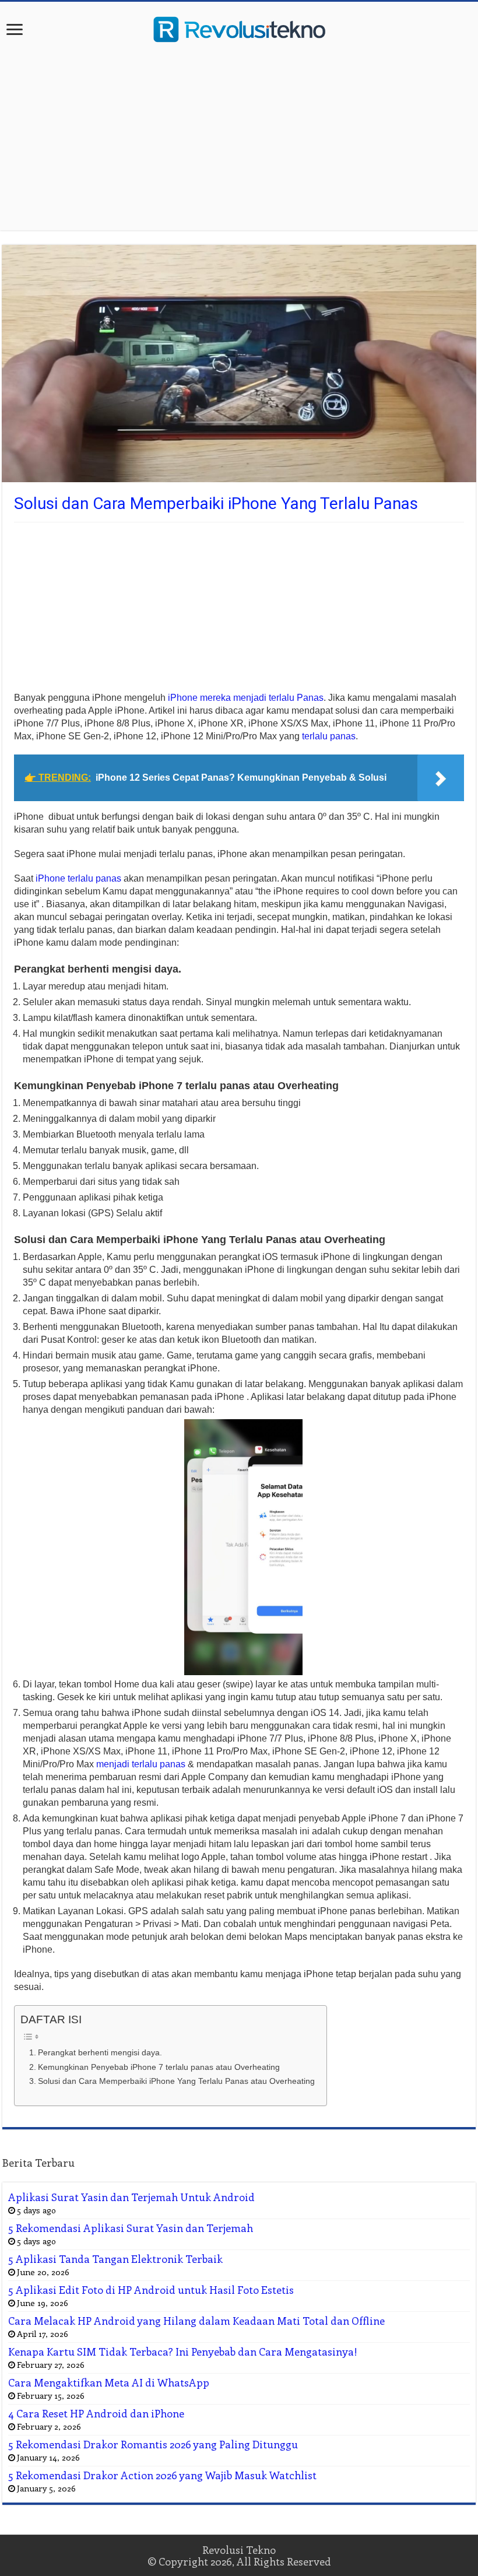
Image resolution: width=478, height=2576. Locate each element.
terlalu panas (329, 736)
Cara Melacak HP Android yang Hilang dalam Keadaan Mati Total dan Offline (196, 2321)
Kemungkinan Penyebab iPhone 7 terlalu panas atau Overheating (159, 2067)
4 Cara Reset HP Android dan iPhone (96, 2413)
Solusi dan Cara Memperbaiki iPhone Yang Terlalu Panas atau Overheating (176, 2081)
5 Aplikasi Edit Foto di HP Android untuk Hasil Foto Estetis (151, 2290)
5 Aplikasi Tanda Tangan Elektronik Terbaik (115, 2259)
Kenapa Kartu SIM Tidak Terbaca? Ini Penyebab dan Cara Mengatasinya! (183, 2352)
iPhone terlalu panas (78, 878)
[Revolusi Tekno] (239, 27)
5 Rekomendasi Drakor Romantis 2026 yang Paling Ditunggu (153, 2444)
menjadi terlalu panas (141, 1764)
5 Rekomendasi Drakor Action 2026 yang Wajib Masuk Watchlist (162, 2475)
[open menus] (15, 31)
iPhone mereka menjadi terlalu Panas (246, 698)
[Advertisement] (239, 137)
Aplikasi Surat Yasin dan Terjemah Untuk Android (131, 2197)
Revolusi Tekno (239, 2550)
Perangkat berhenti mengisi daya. (100, 2052)
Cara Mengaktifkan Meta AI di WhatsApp (109, 2382)
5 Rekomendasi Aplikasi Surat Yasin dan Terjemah (131, 2228)
